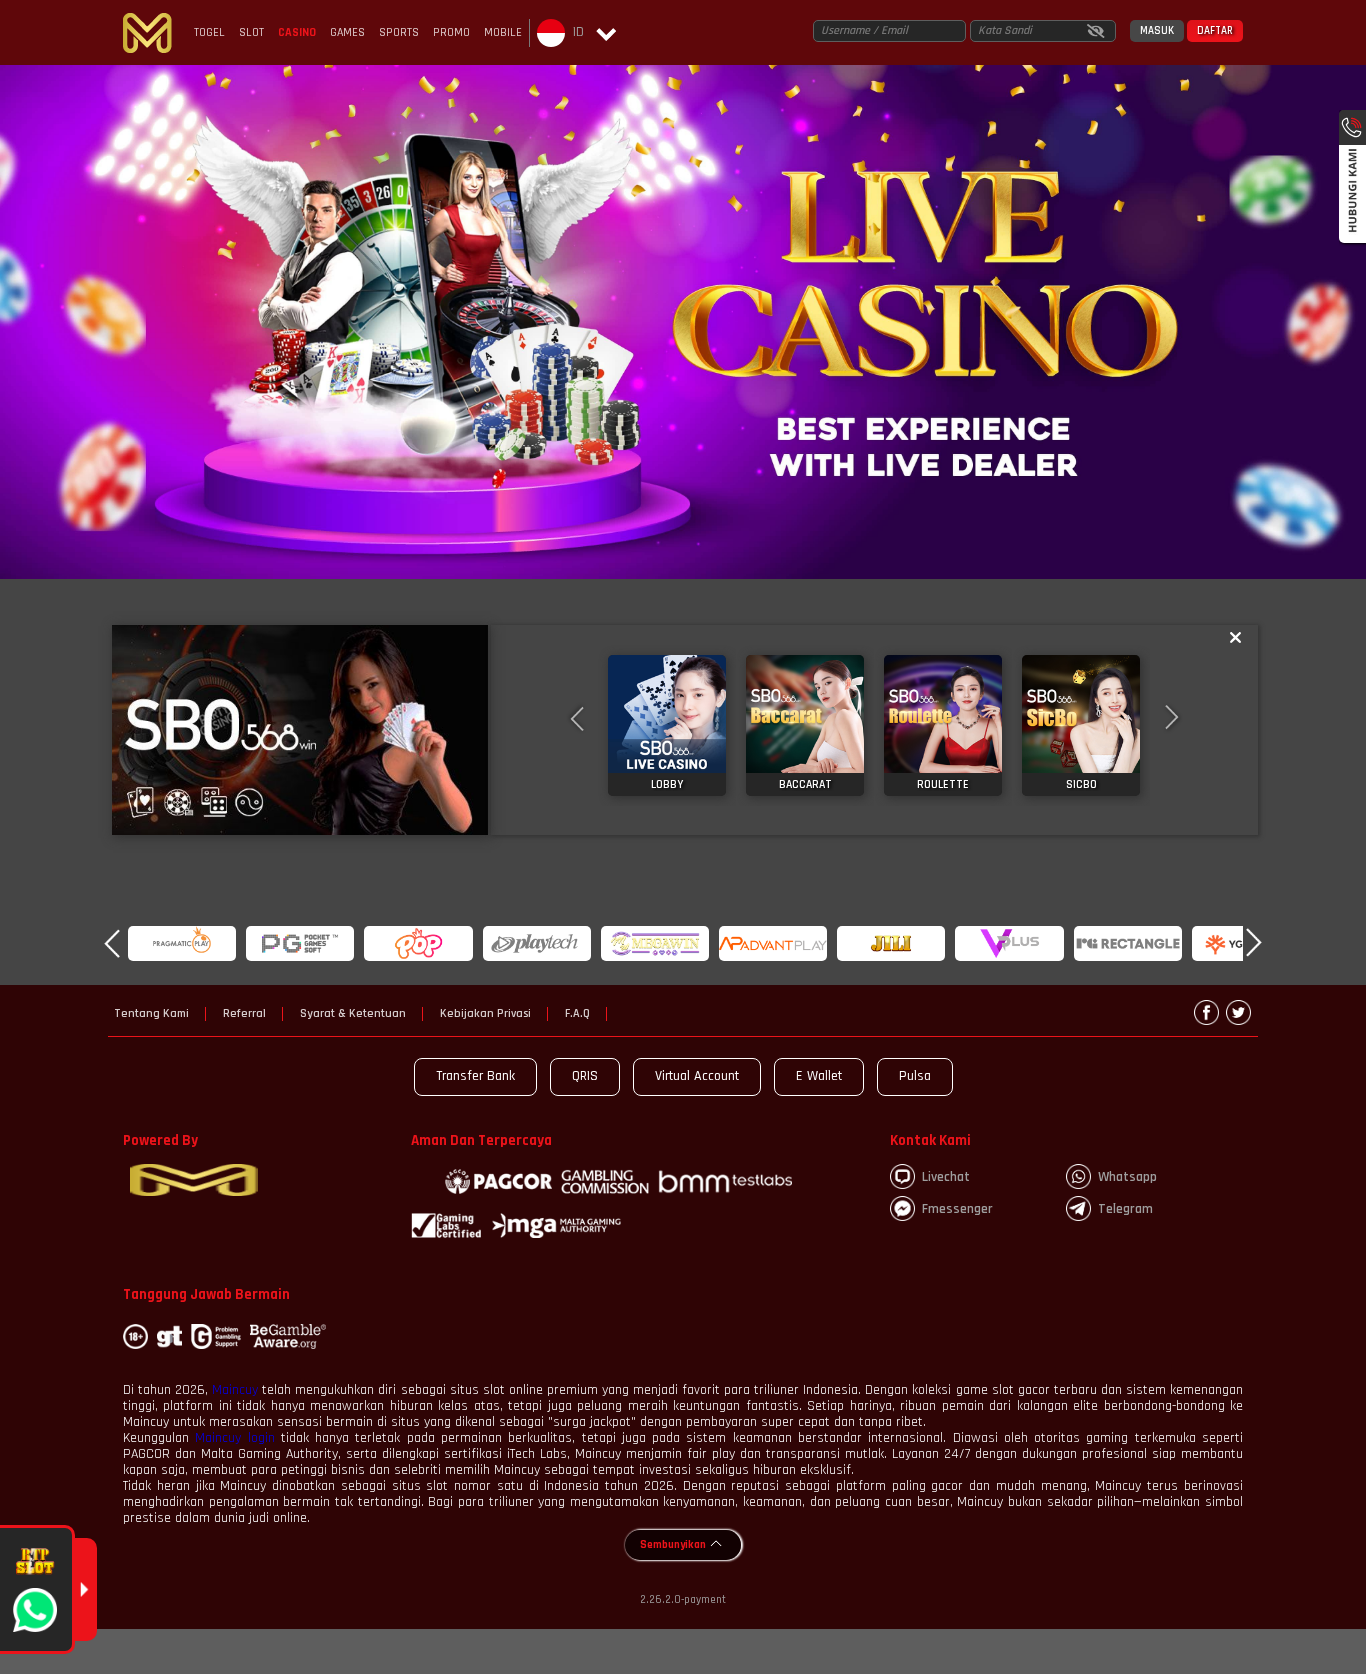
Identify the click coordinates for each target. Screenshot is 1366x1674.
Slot (251, 32)
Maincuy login (234, 1438)
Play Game (667, 725)
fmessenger (957, 1209)
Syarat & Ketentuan (353, 1014)
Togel (209, 32)
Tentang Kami (151, 1014)
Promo (451, 32)
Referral (244, 1014)
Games (347, 32)
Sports (399, 32)
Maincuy (235, 1390)
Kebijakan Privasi (485, 1014)
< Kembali (299, 729)
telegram (1125, 1209)
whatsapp (1127, 1177)
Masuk (1157, 31)
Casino (297, 32)
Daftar (1215, 31)
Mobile (503, 32)
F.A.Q (577, 1014)
